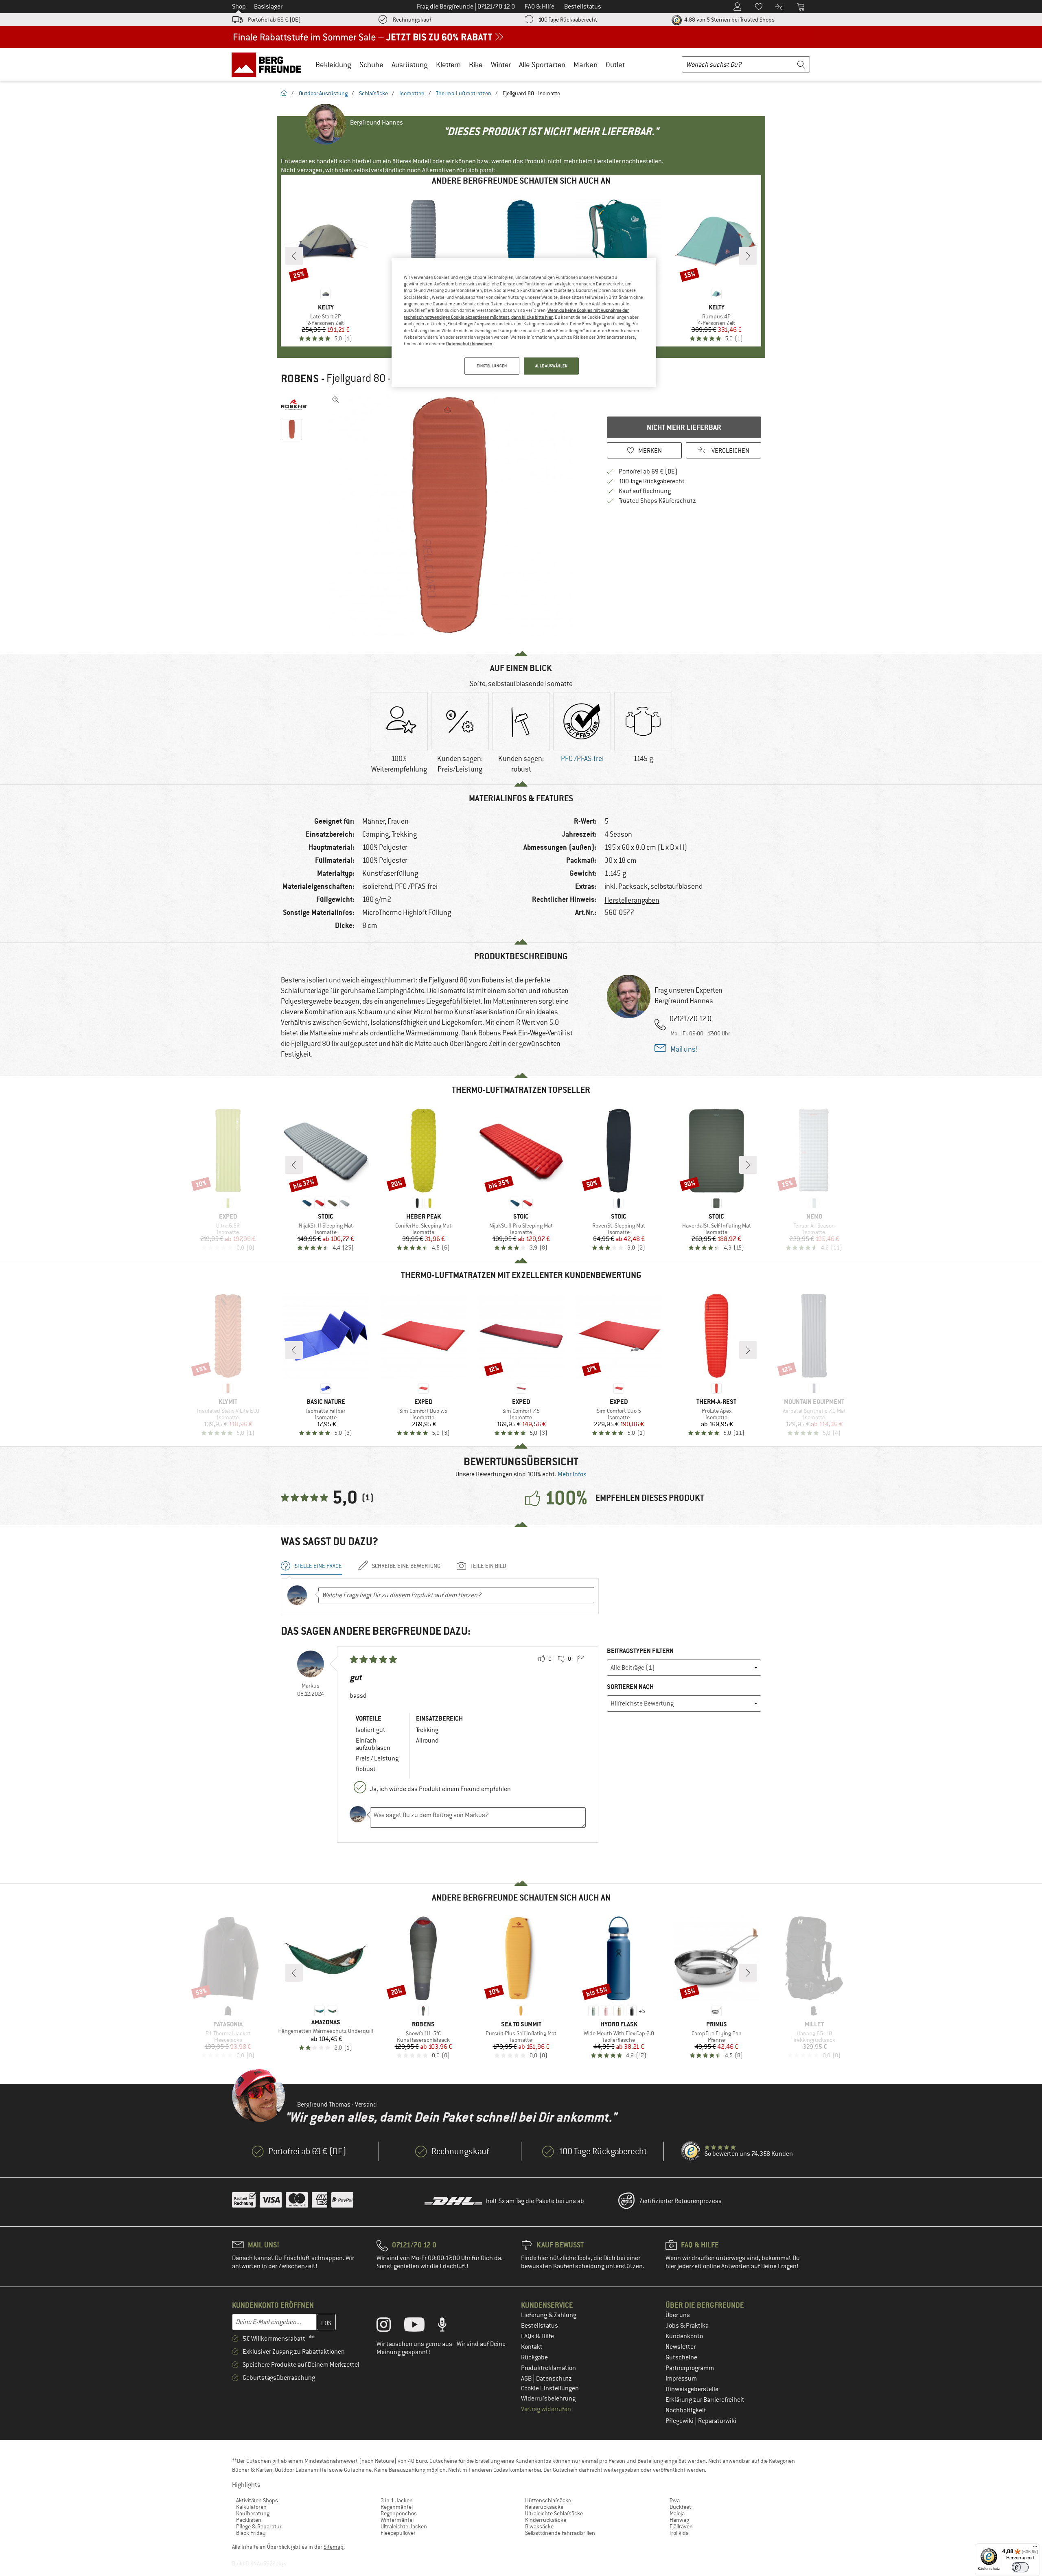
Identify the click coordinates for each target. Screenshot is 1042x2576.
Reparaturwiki (717, 2421)
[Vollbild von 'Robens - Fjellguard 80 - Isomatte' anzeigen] (336, 400)
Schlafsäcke (373, 93)
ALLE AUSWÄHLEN (552, 366)
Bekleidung (333, 65)
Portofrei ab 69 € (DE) (274, 20)
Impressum (681, 2379)
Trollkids (679, 2533)
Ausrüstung (410, 65)
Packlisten (249, 2520)
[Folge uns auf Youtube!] (420, 2326)
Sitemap (334, 2547)
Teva (675, 2500)
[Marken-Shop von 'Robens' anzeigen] (294, 405)
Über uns (678, 2315)
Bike (476, 65)
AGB (527, 2379)
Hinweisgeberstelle (692, 2389)
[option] (452, 515)
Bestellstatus (540, 2326)
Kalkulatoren (251, 2507)
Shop (239, 7)
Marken (586, 65)
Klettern (448, 65)
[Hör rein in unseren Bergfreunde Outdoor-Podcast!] (448, 2326)
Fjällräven (681, 2526)
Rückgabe (534, 2357)
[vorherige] (294, 256)
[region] (524, 322)
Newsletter (681, 2347)
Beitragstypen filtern (640, 1651)
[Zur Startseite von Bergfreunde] (269, 64)
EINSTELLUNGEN (492, 366)
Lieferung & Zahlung (549, 2315)
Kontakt (532, 2347)
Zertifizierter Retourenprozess (681, 2201)
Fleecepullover (398, 2533)
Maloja (677, 2513)
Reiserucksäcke (544, 2507)
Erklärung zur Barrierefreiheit (705, 2400)
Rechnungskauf (412, 20)
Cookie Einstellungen (550, 2388)
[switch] (1020, 2567)
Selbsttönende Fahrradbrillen (560, 2533)
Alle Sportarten (542, 65)
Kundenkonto (684, 2336)
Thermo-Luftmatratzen (464, 93)
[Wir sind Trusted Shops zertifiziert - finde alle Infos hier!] (691, 2151)
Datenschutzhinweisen (469, 344)
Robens (300, 379)
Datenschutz (554, 2379)
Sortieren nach (630, 1687)
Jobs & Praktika (687, 2326)
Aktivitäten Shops (257, 2500)
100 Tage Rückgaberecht (568, 20)
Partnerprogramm (690, 2368)
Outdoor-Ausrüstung (323, 93)
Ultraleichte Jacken (404, 2526)
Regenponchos (399, 2513)
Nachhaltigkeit (686, 2410)
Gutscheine (681, 2357)
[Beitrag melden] (580, 1659)
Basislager (268, 7)
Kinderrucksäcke (546, 2520)
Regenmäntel (397, 2507)
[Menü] (1035, 2548)
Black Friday (251, 2533)
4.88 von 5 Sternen (729, 20)
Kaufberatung (253, 2513)
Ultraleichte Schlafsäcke (554, 2513)
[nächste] (748, 256)
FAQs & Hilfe (537, 2336)
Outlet (615, 65)
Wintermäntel (397, 2520)
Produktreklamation (548, 2368)
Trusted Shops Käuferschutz (657, 501)
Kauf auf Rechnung (645, 491)
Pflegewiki (680, 2421)
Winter (501, 65)
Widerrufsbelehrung (548, 2398)
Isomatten (412, 93)
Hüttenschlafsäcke (548, 2500)
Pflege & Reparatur (259, 2526)
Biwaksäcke (539, 2526)
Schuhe (371, 65)
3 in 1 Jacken (397, 2500)
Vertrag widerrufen (546, 2409)
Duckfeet (680, 2507)
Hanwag (679, 2520)
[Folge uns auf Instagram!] (390, 2326)
